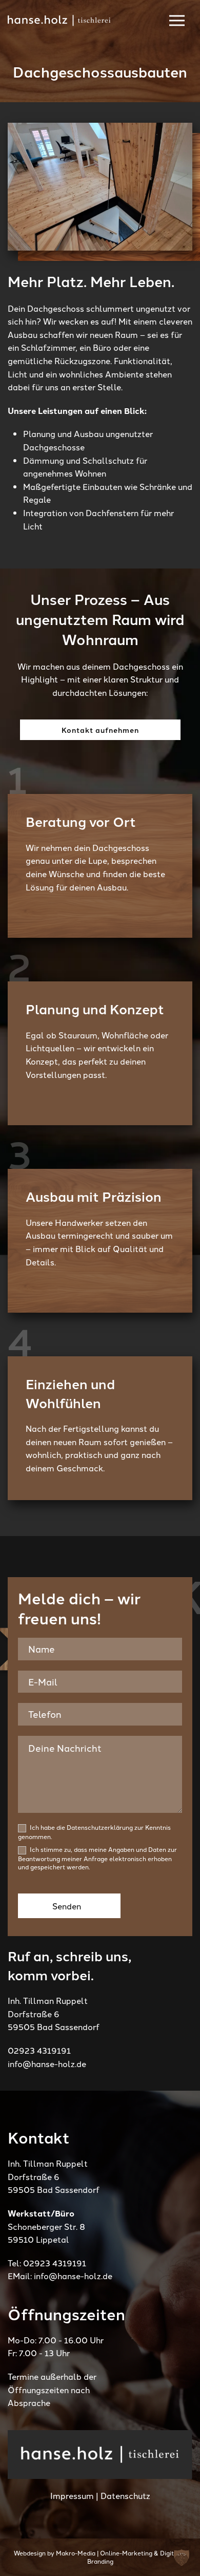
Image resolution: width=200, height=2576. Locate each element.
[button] (182, 2558)
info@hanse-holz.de (47, 2063)
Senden (67, 1906)
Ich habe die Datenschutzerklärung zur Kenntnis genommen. (94, 1832)
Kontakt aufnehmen (100, 730)
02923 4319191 (39, 2050)
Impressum (72, 2495)
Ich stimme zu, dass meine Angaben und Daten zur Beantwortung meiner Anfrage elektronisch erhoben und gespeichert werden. (97, 1858)
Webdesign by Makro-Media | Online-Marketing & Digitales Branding (100, 2557)
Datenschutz (125, 2495)
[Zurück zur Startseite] (59, 21)
